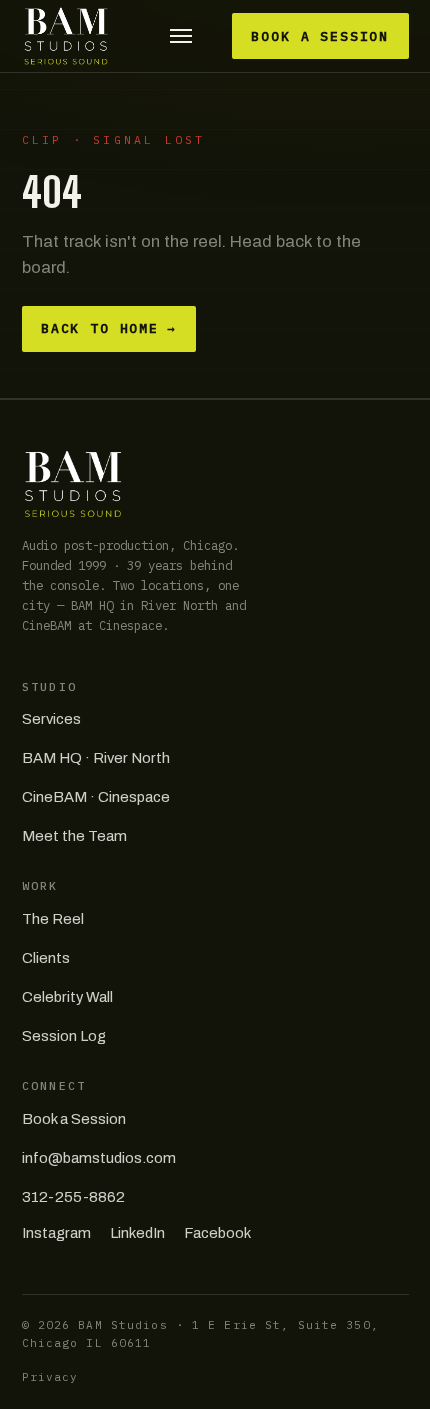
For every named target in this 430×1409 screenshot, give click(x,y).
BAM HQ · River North (96, 758)
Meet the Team (74, 836)
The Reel (53, 919)
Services (51, 719)
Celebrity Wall (67, 997)
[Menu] (180, 36)
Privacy (50, 1377)
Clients (46, 958)
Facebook (217, 1233)
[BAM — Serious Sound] (66, 36)
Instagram (56, 1233)
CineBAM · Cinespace (96, 797)
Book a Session (320, 36)
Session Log (64, 1036)
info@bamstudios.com (99, 1158)
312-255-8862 (73, 1197)
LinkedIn (137, 1233)
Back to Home (109, 328)
